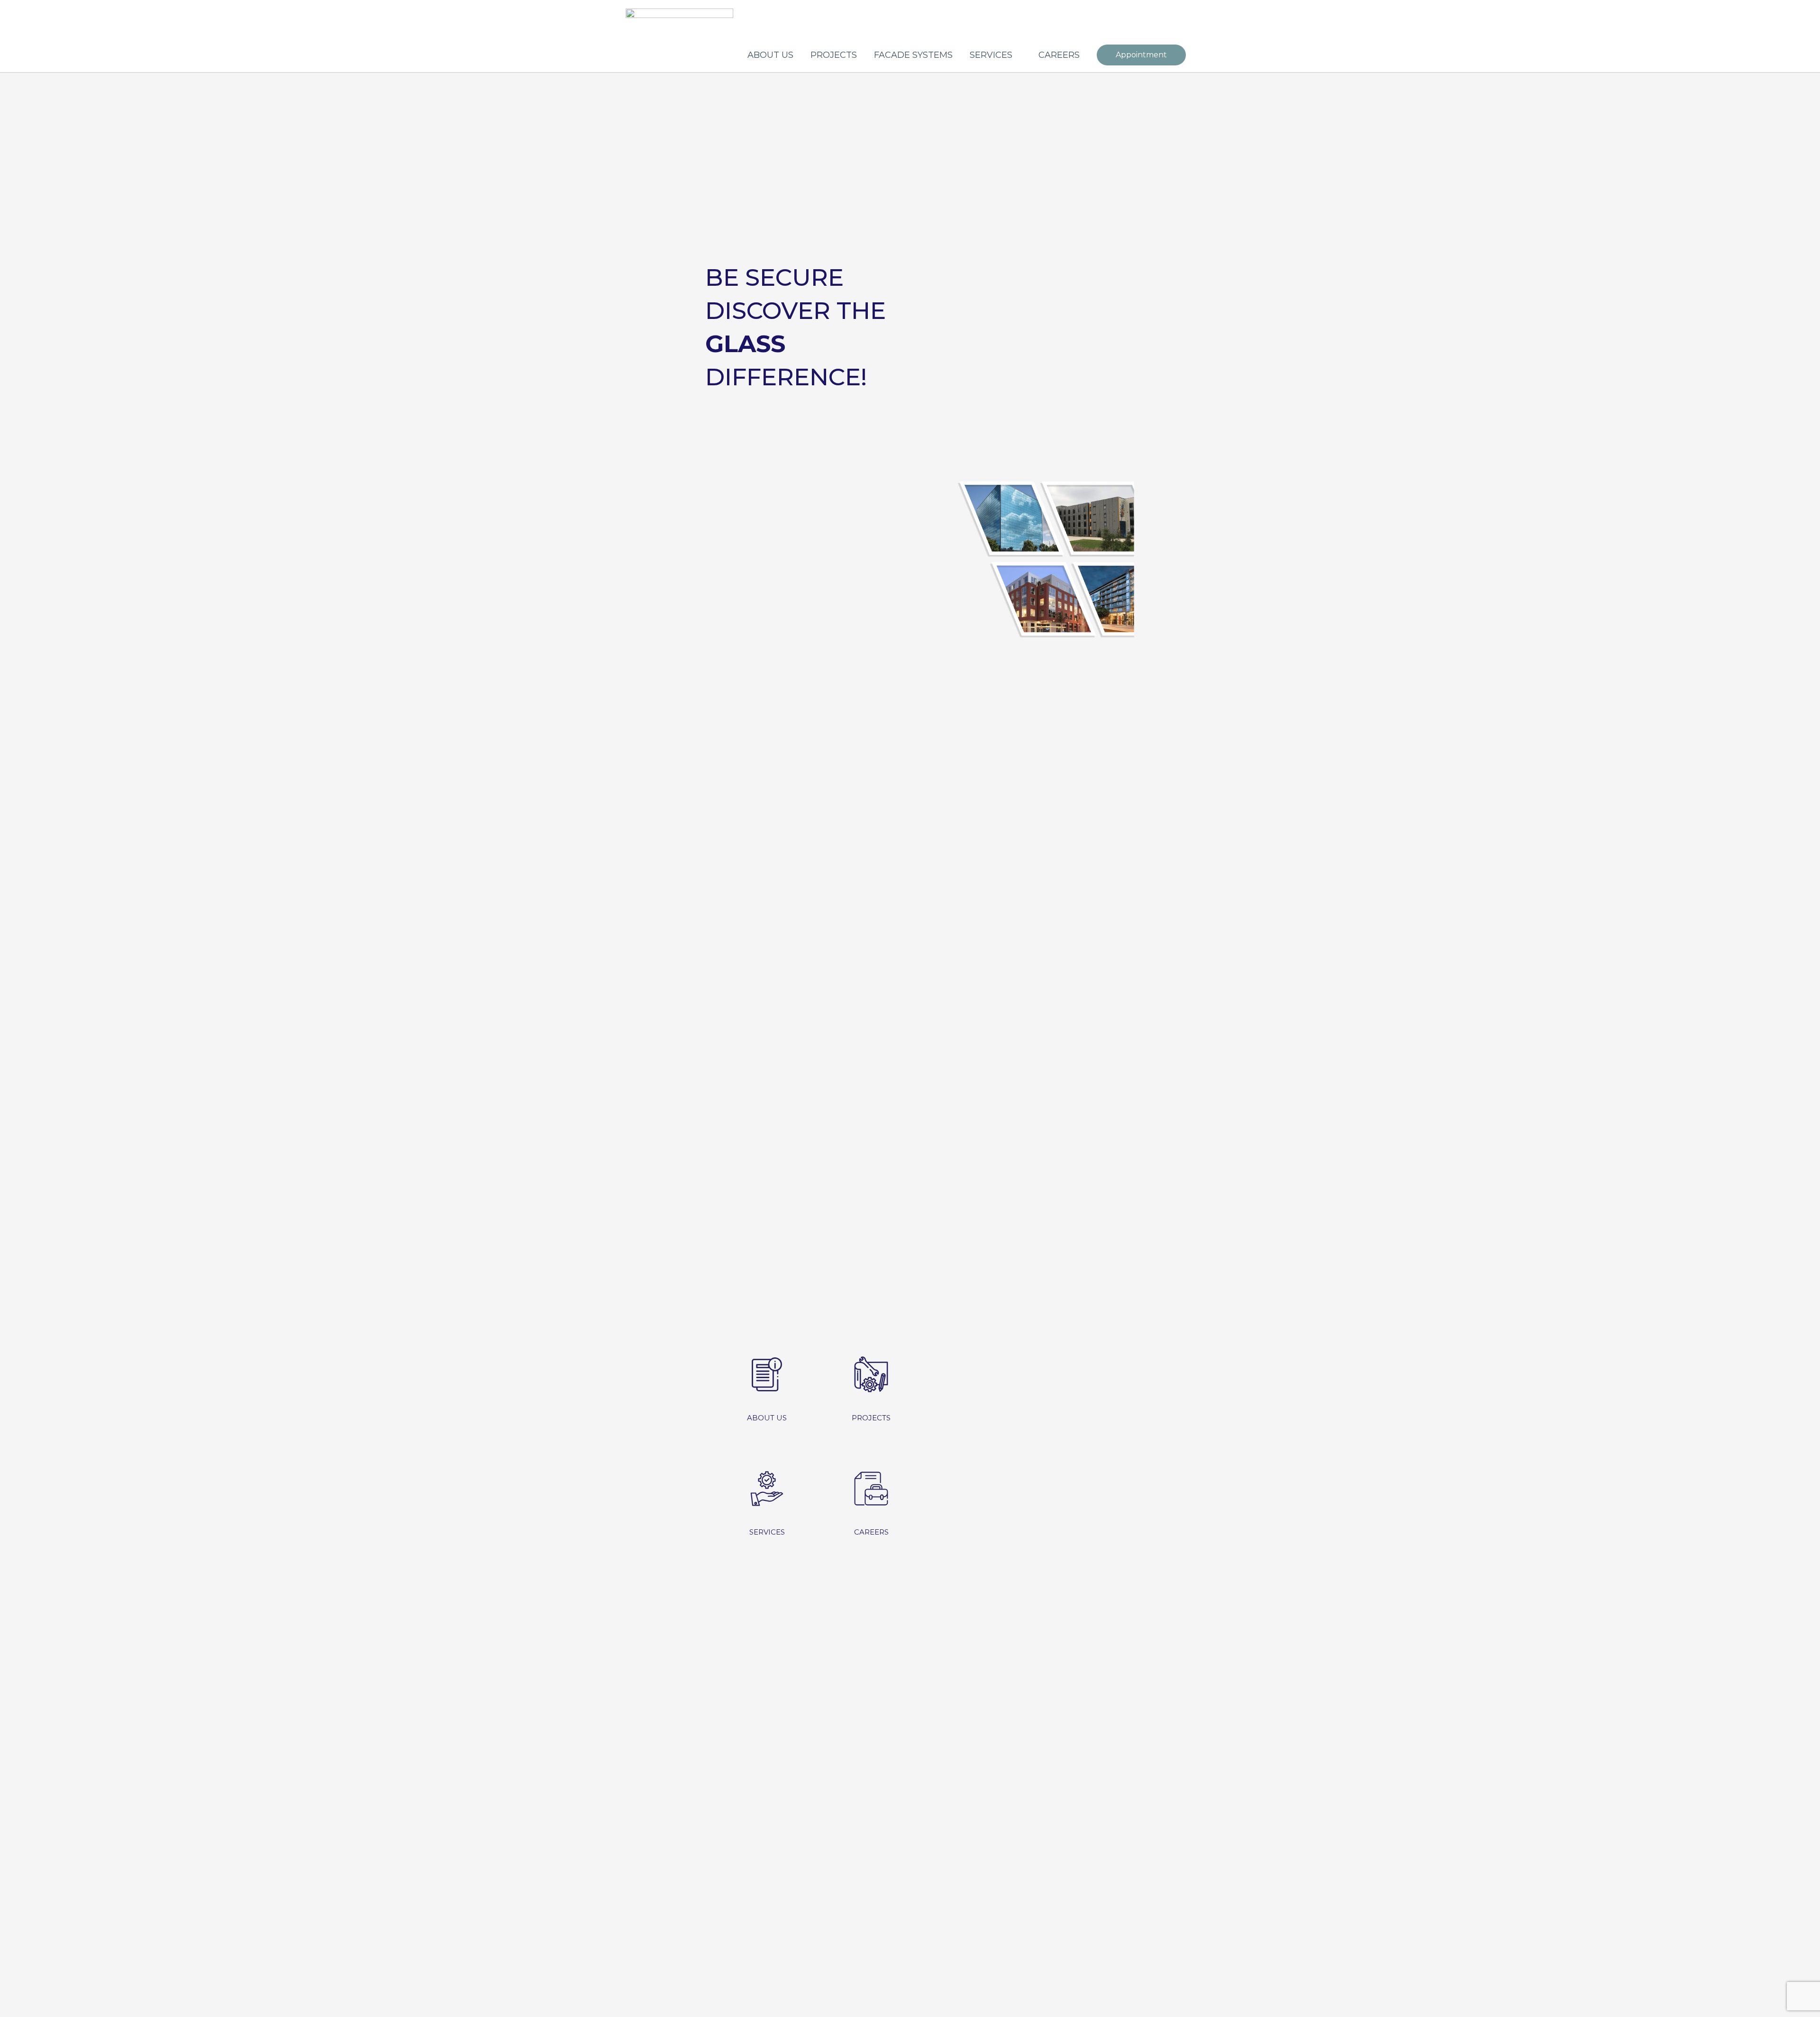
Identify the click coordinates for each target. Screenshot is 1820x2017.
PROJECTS (834, 55)
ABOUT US (770, 55)
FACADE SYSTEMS (913, 55)
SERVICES (991, 55)
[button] (1141, 55)
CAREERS (1059, 55)
